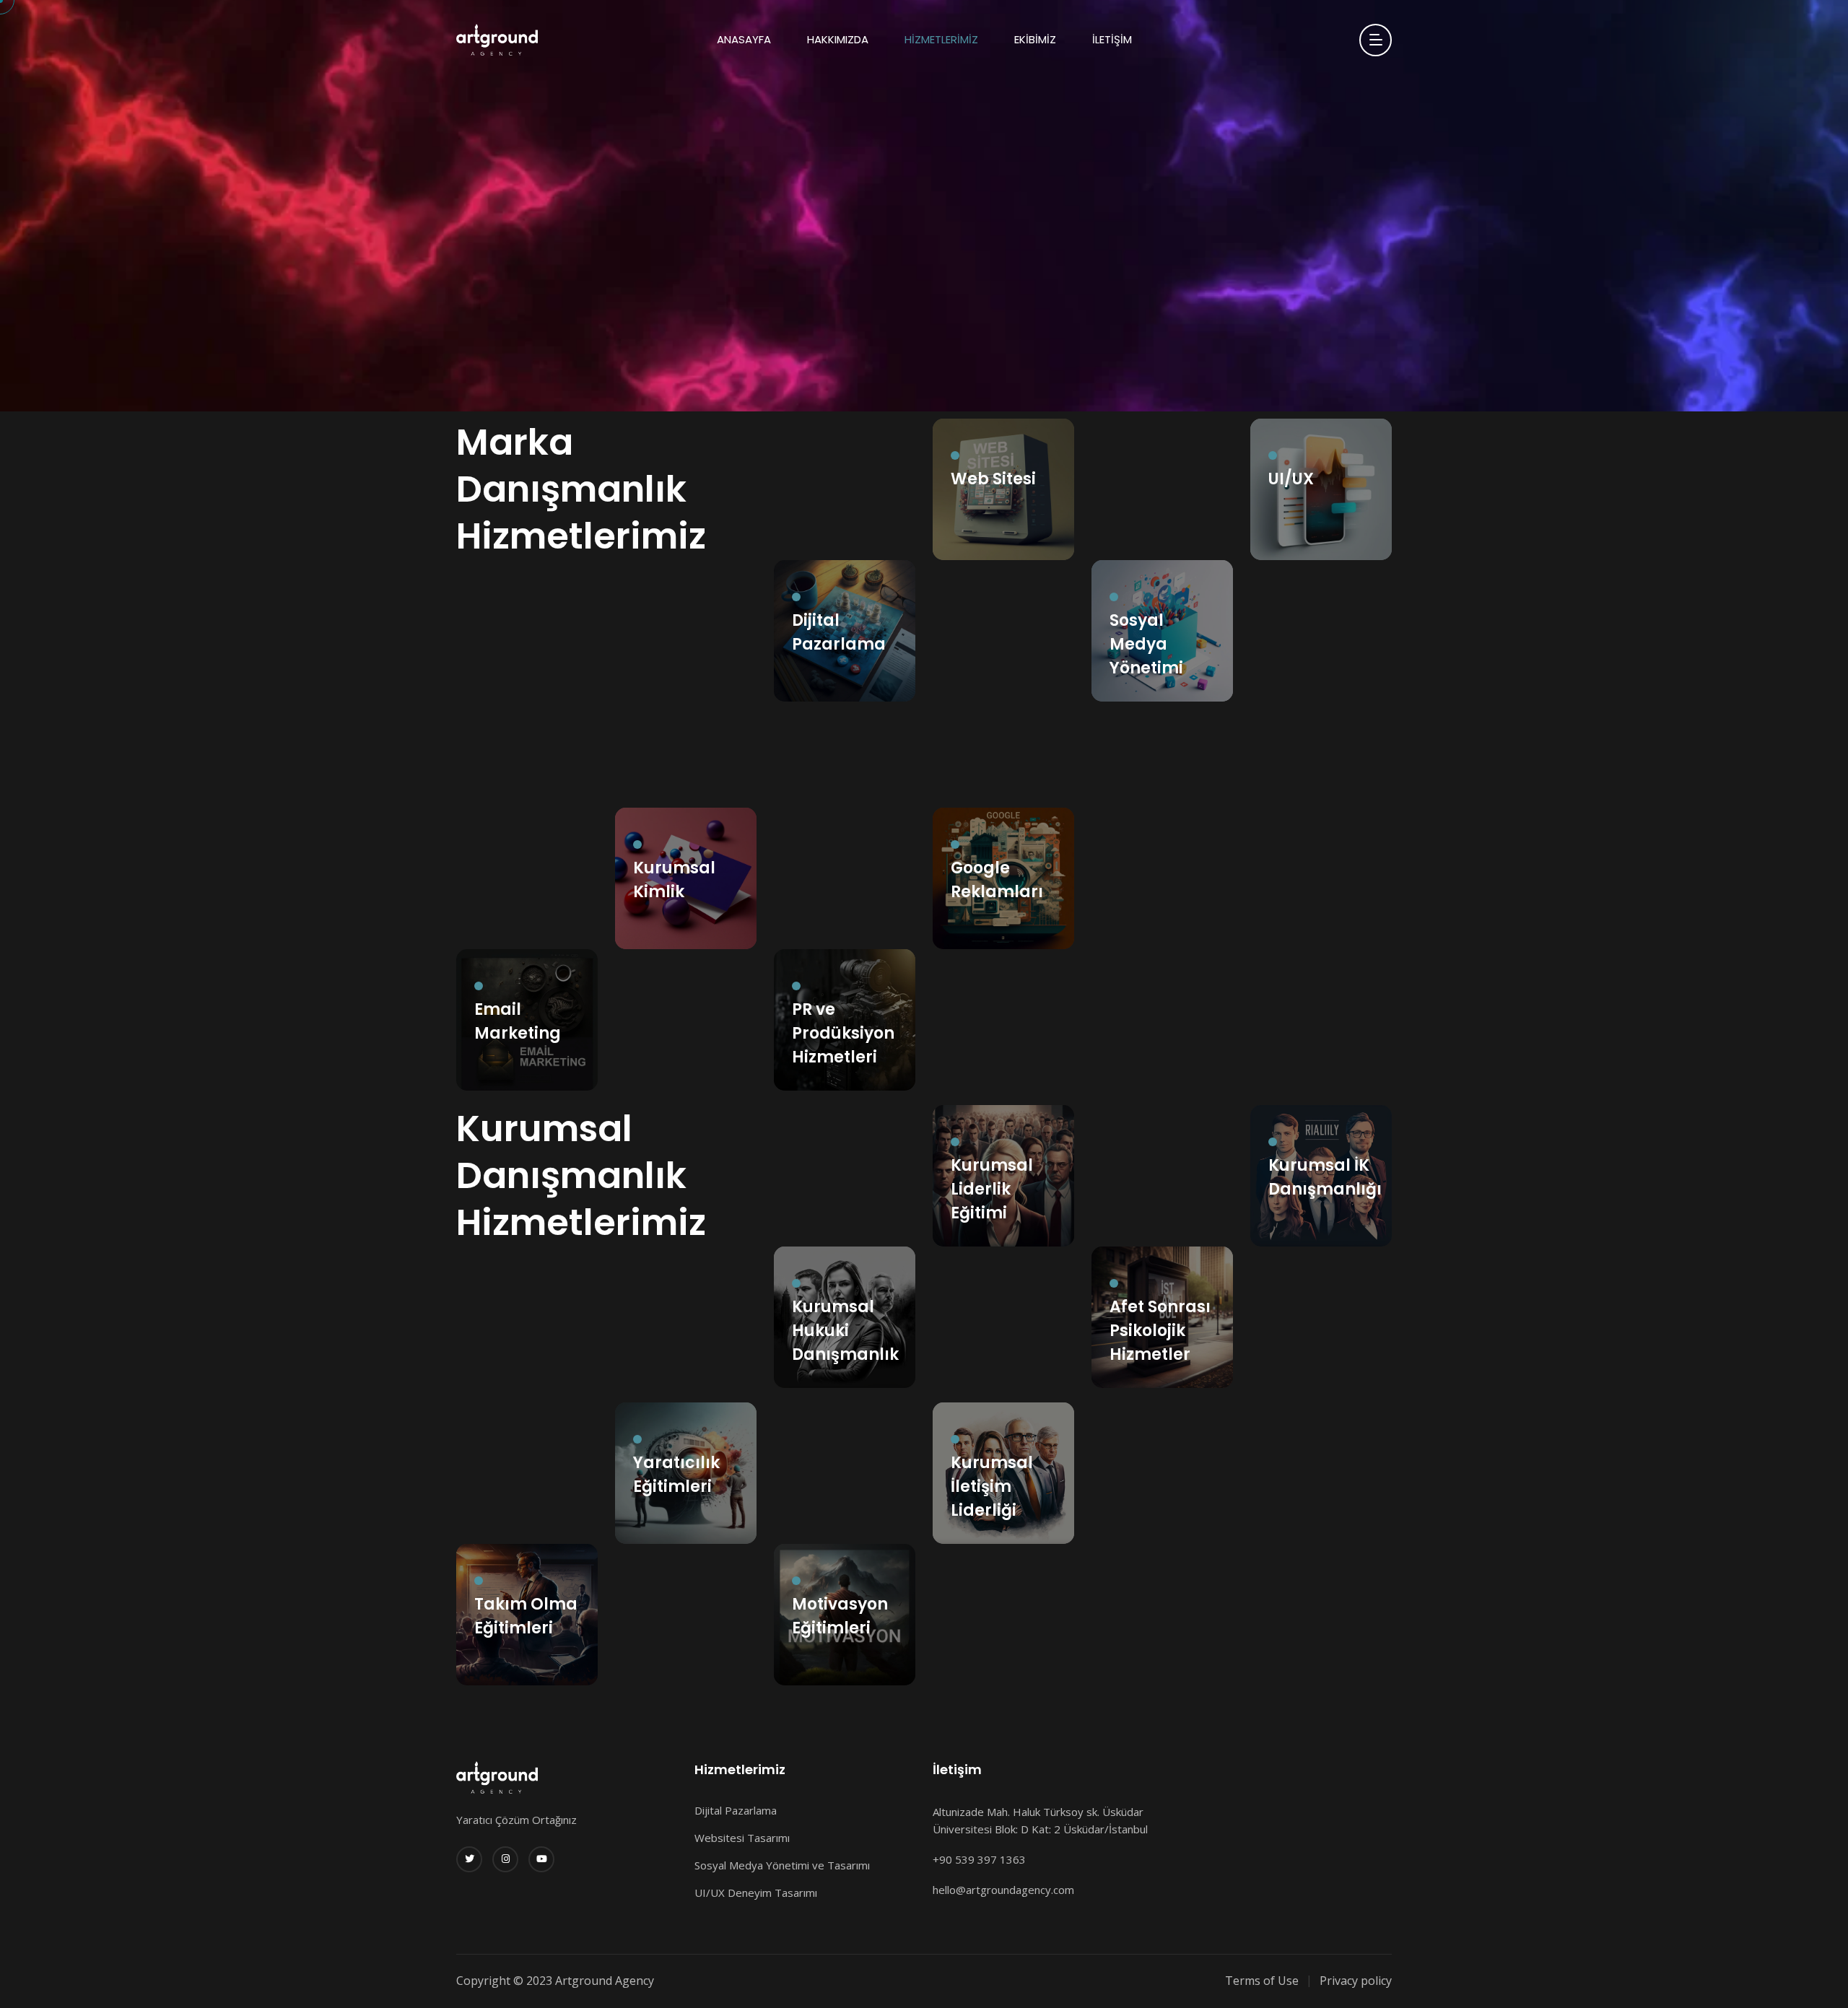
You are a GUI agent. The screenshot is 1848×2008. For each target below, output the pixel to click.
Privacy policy (1356, 1981)
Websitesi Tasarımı (742, 1838)
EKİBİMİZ (1035, 39)
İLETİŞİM (1112, 39)
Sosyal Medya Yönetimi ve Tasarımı (782, 1865)
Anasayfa (744, 39)
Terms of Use (1262, 1981)
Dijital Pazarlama (736, 1810)
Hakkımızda (838, 39)
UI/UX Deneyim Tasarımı (756, 1893)
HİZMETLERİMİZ (941, 39)
